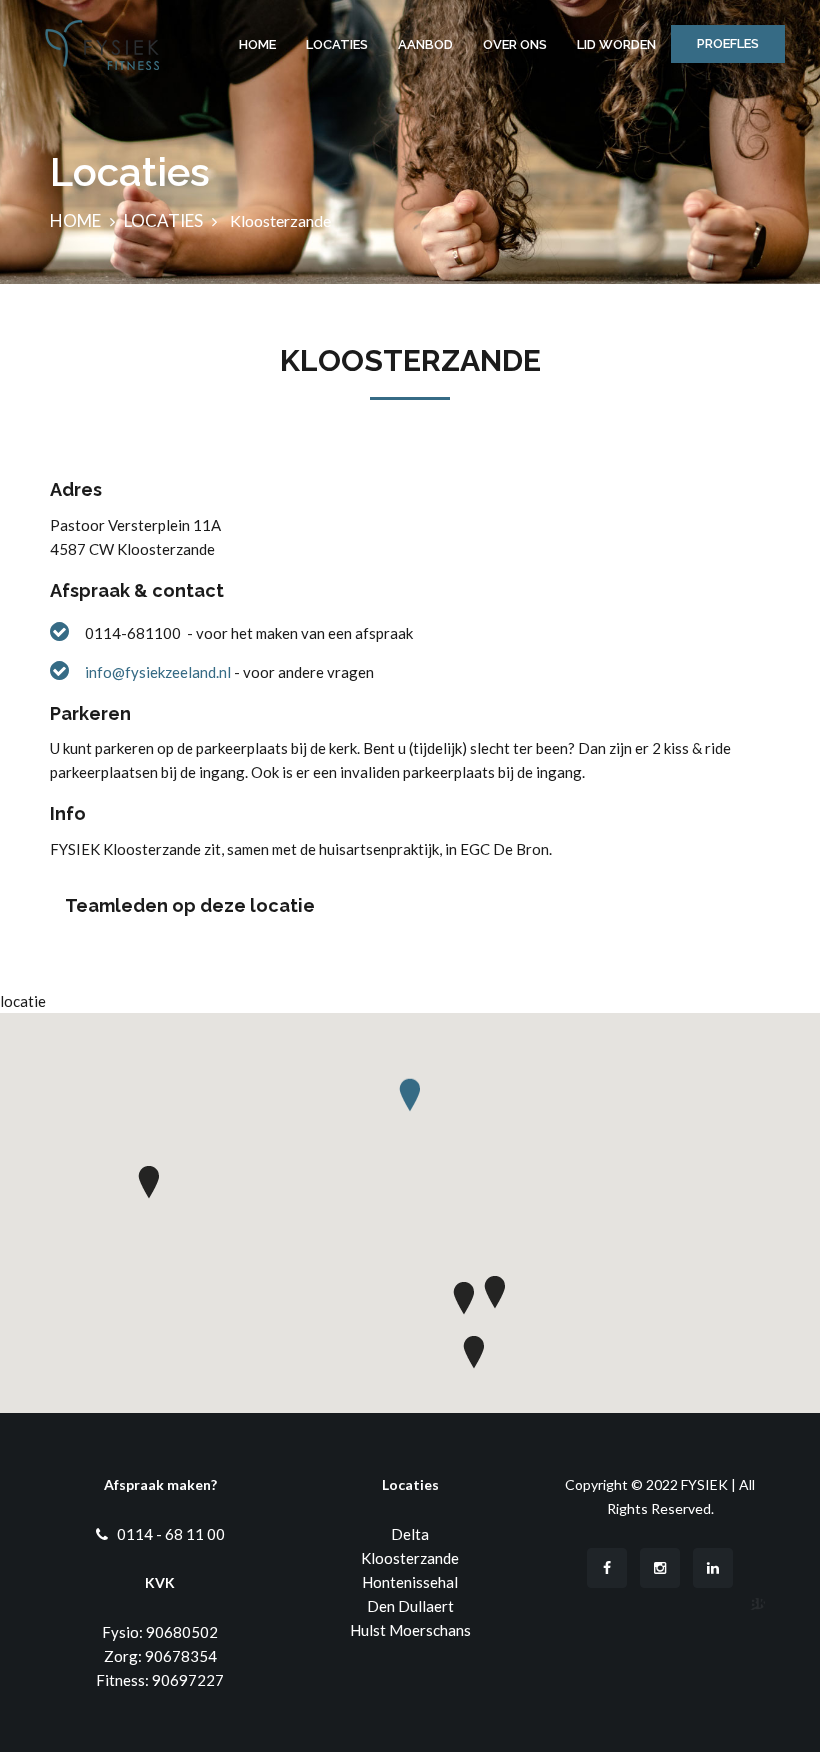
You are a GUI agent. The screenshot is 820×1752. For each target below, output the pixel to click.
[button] (409, 1102)
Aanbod (425, 44)
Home (257, 44)
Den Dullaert (410, 1606)
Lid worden (616, 44)
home (75, 220)
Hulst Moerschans (410, 1630)
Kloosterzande (410, 1558)
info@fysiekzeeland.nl (159, 672)
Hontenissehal (410, 1582)
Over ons (515, 44)
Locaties (337, 44)
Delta (410, 1534)
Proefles (728, 43)
